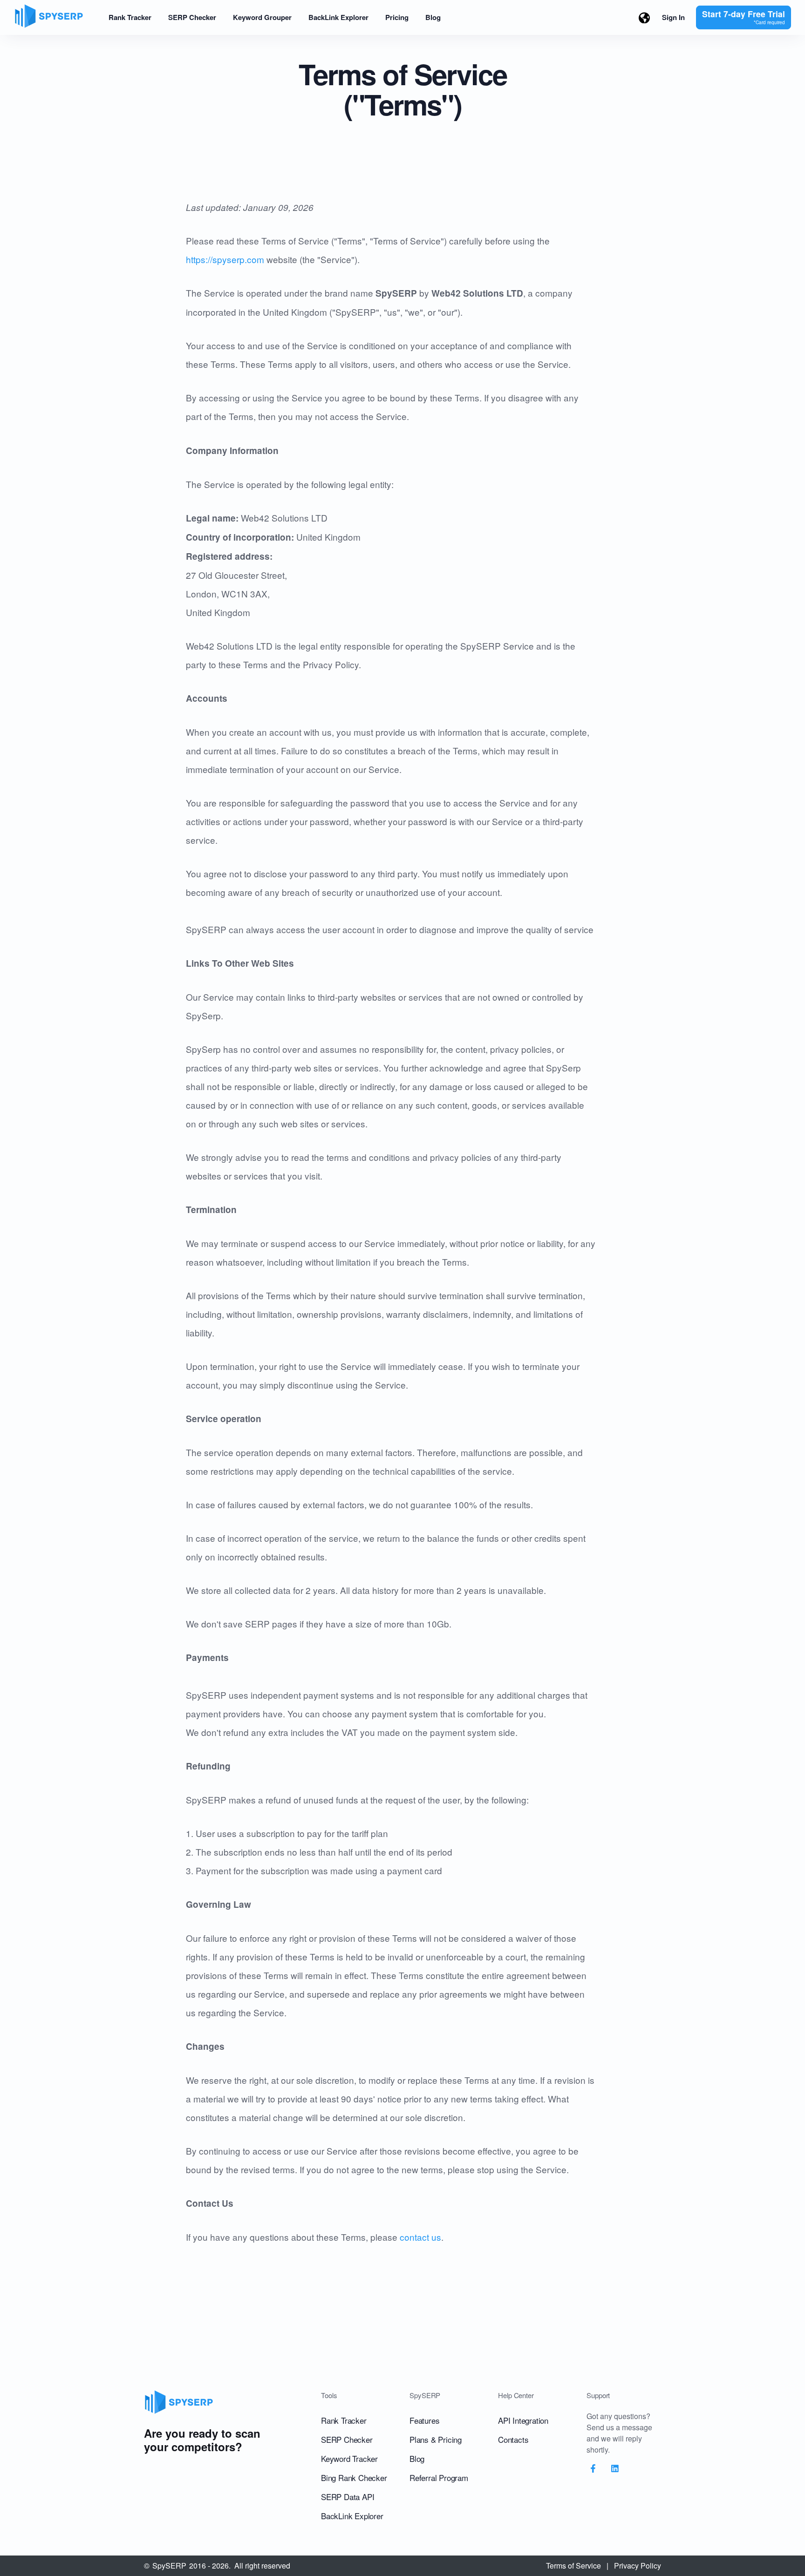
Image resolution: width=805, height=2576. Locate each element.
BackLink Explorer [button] (338, 17)
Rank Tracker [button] (130, 17)
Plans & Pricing (436, 2439)
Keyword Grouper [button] (262, 17)
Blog (417, 2458)
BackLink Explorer (352, 2516)
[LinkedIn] (615, 2469)
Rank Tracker (344, 2420)
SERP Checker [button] (192, 17)
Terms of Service (573, 2566)
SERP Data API (348, 2497)
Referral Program (439, 2478)
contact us (420, 2237)
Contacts (513, 2439)
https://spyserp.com (225, 259)
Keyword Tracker (349, 2458)
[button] (644, 17)
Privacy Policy (638, 2566)
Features (424, 2420)
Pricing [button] (397, 17)
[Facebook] (593, 2469)
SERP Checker (347, 2439)
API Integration (523, 2420)
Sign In (673, 17)
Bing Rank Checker (354, 2478)
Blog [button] (433, 17)
